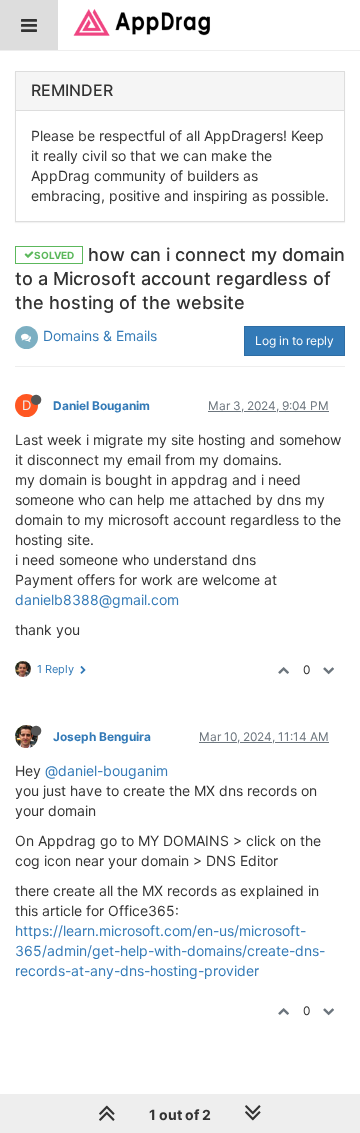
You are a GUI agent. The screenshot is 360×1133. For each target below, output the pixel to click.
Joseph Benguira (102, 736)
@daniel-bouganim (106, 770)
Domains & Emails (100, 335)
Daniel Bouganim (101, 405)
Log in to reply (294, 340)
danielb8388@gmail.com (97, 599)
